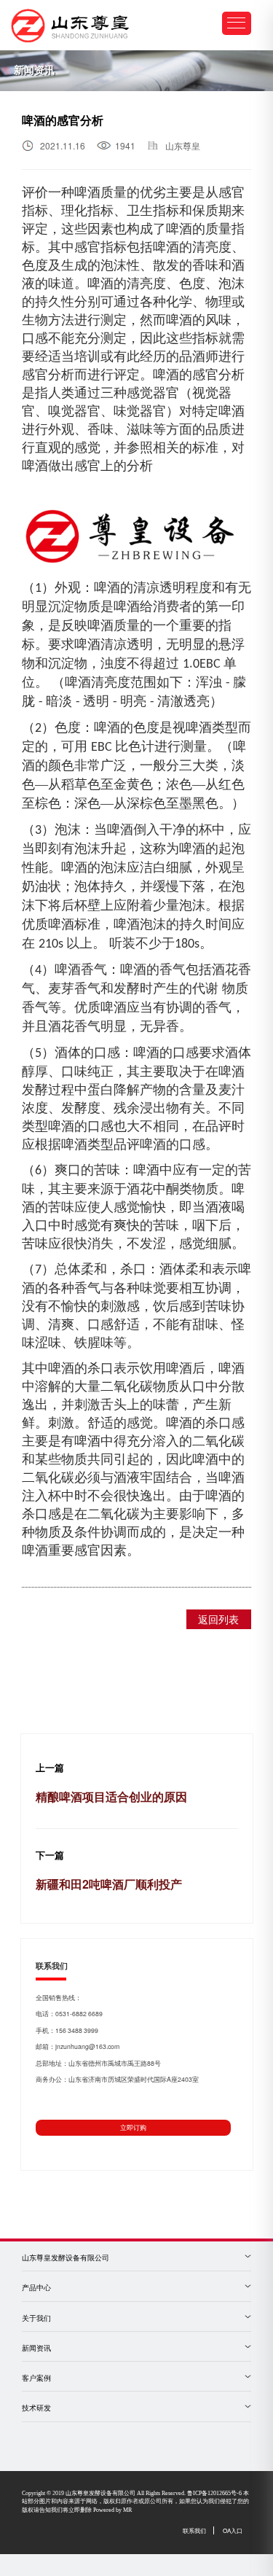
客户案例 (36, 2378)
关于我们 (36, 2318)
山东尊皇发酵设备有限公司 (66, 2258)
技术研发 (36, 2408)
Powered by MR (112, 2510)
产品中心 (36, 2288)
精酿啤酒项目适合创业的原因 (111, 1796)
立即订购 (133, 2127)
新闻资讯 (36, 2348)
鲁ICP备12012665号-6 (214, 2493)
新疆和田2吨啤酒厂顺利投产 (109, 1884)
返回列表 (218, 1619)
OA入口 (233, 2530)
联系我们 (194, 2530)
